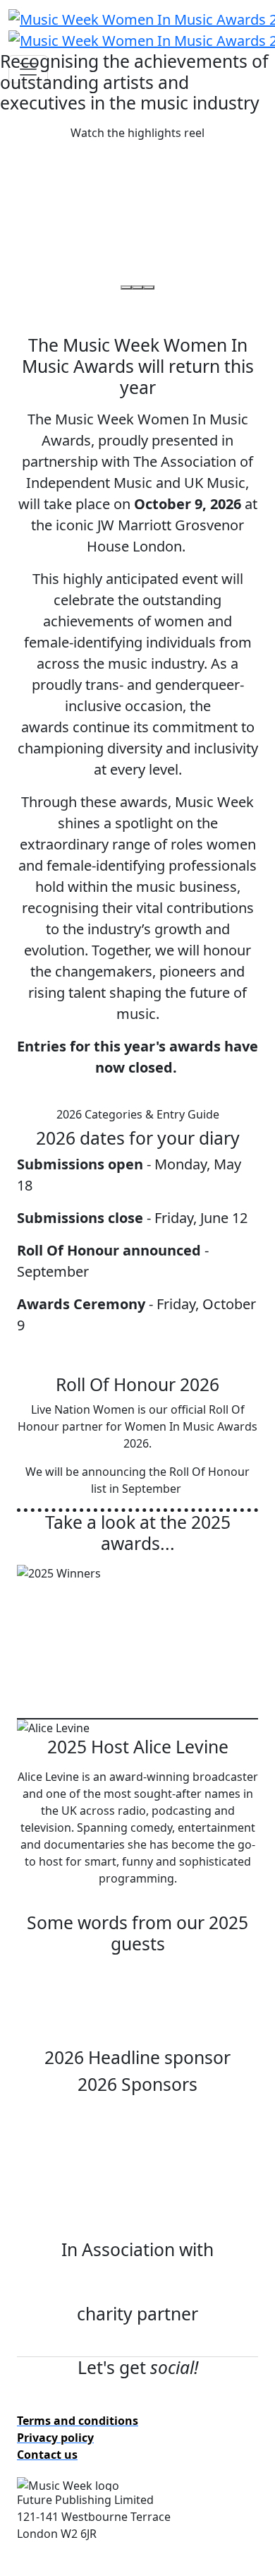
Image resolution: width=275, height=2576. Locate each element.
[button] (137, 133)
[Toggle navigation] (28, 69)
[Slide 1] (126, 287)
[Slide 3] (149, 287)
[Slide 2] (137, 287)
